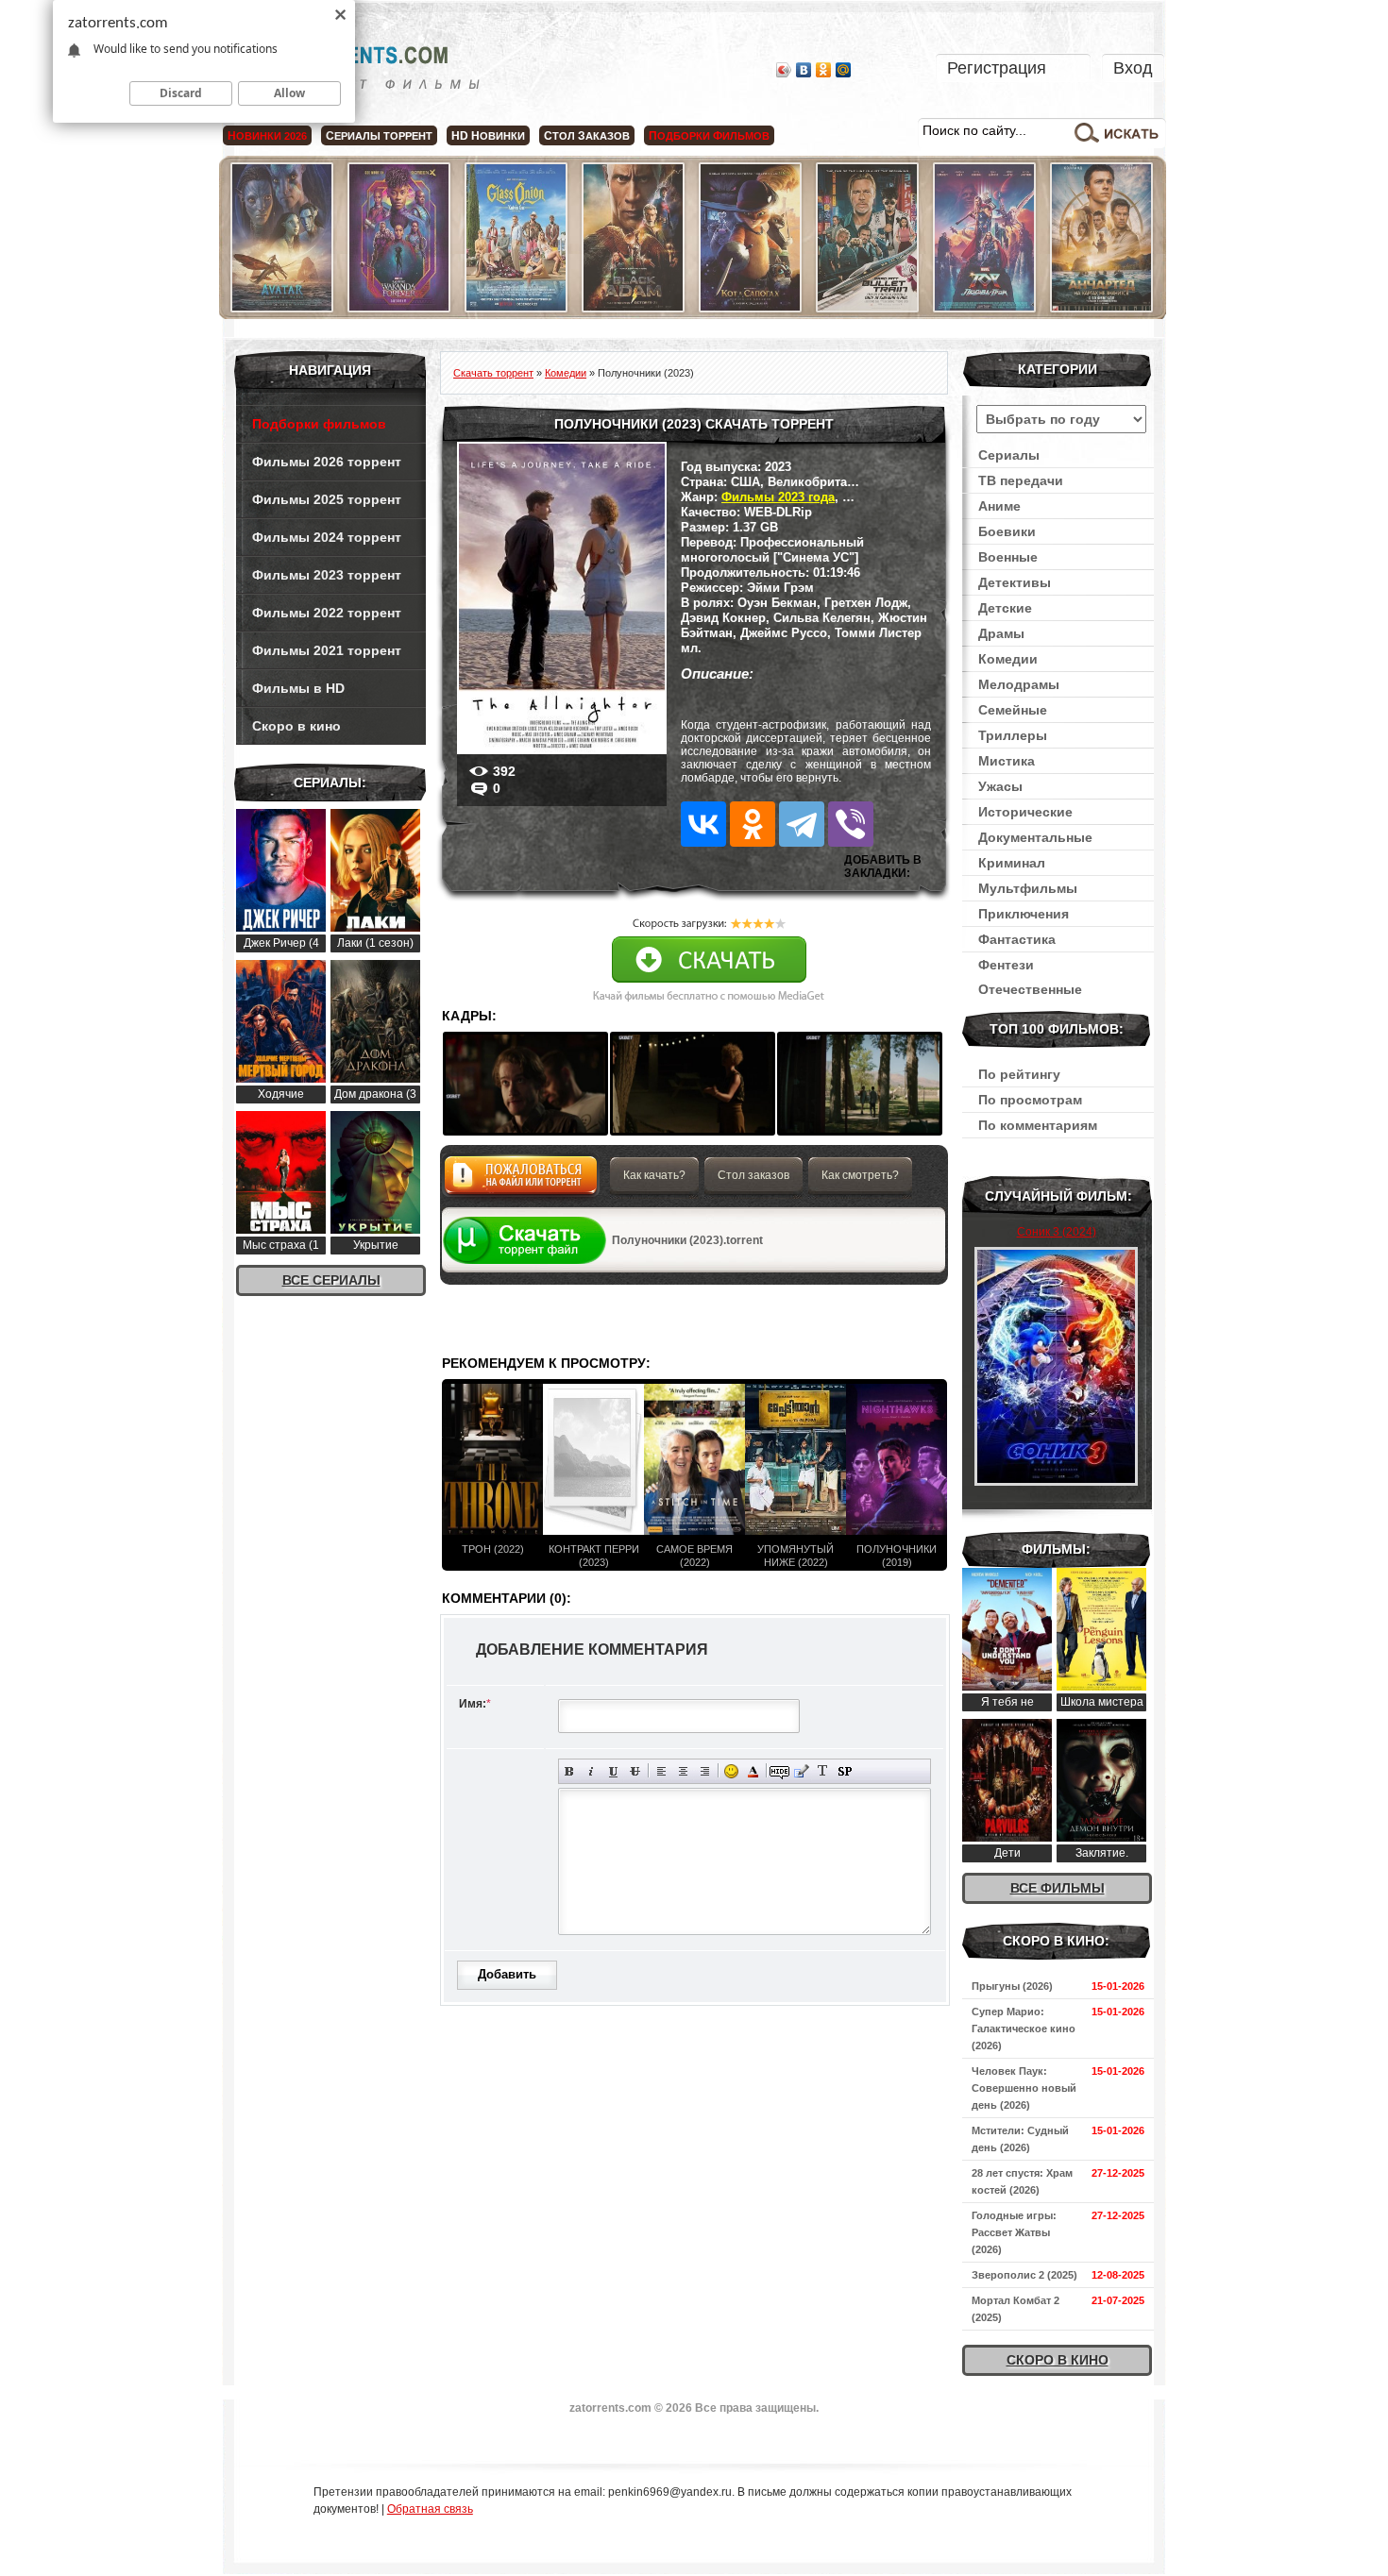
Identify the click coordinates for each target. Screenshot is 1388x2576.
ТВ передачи (1021, 480)
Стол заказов (753, 1175)
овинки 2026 (267, 136)
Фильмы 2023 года (778, 497)
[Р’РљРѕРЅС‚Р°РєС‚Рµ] (703, 824)
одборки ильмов (709, 136)
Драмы (1001, 633)
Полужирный (570, 1771)
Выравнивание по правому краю (705, 1771)
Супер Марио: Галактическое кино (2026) (1024, 2029)
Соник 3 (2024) (1057, 1232)
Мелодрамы (1019, 684)
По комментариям (1038, 1125)
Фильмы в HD (298, 688)
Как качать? (654, 1175)
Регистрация (997, 68)
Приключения (1024, 914)
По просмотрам (1030, 1100)
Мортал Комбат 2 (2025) (1016, 2309)
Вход (1133, 68)
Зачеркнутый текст (635, 1771)
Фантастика (1017, 939)
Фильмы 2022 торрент (327, 613)
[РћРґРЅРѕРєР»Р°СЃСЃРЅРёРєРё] (753, 824)
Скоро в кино (296, 726)
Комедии (1008, 659)
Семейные (1013, 710)
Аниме (999, 506)
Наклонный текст (592, 1771)
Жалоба (521, 1180)
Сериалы (1009, 455)
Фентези (1006, 965)
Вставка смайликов (731, 1771)
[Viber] (851, 824)
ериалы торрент (379, 136)
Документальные (1035, 837)
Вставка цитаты (801, 1771)
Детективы (1015, 582)
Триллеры (1013, 735)
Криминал (1012, 863)
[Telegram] (802, 824)
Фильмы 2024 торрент (327, 537)
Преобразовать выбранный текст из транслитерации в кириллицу (823, 1771)
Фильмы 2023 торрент (327, 575)
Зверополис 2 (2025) (1024, 2275)
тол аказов (587, 136)
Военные (1008, 557)
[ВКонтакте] (804, 70)
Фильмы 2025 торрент (327, 499)
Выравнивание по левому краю (661, 1771)
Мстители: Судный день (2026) (1020, 2139)
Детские (1005, 608)
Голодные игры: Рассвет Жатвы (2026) (1014, 2232)
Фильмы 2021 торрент (327, 650)
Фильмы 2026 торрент (327, 462)
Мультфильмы (1028, 888)
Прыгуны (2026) (1012, 1986)
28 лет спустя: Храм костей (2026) (1022, 2181)
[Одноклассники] (824, 70)
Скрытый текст (779, 1771)
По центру (683, 1771)
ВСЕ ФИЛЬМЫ (1058, 1888)
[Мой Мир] (844, 70)
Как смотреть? (860, 1175)
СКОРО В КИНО (1058, 2360)
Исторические (1025, 812)
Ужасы (1000, 786)
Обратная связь (430, 2509)
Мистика (1007, 761)
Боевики (1007, 531)
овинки (488, 136)
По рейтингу (1019, 1074)
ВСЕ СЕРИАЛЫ (331, 1280)
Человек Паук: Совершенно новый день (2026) (1024, 2088)
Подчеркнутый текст (613, 1771)
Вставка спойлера (845, 1771)
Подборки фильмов (319, 424)
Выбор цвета (753, 1771)
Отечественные (1030, 989)
